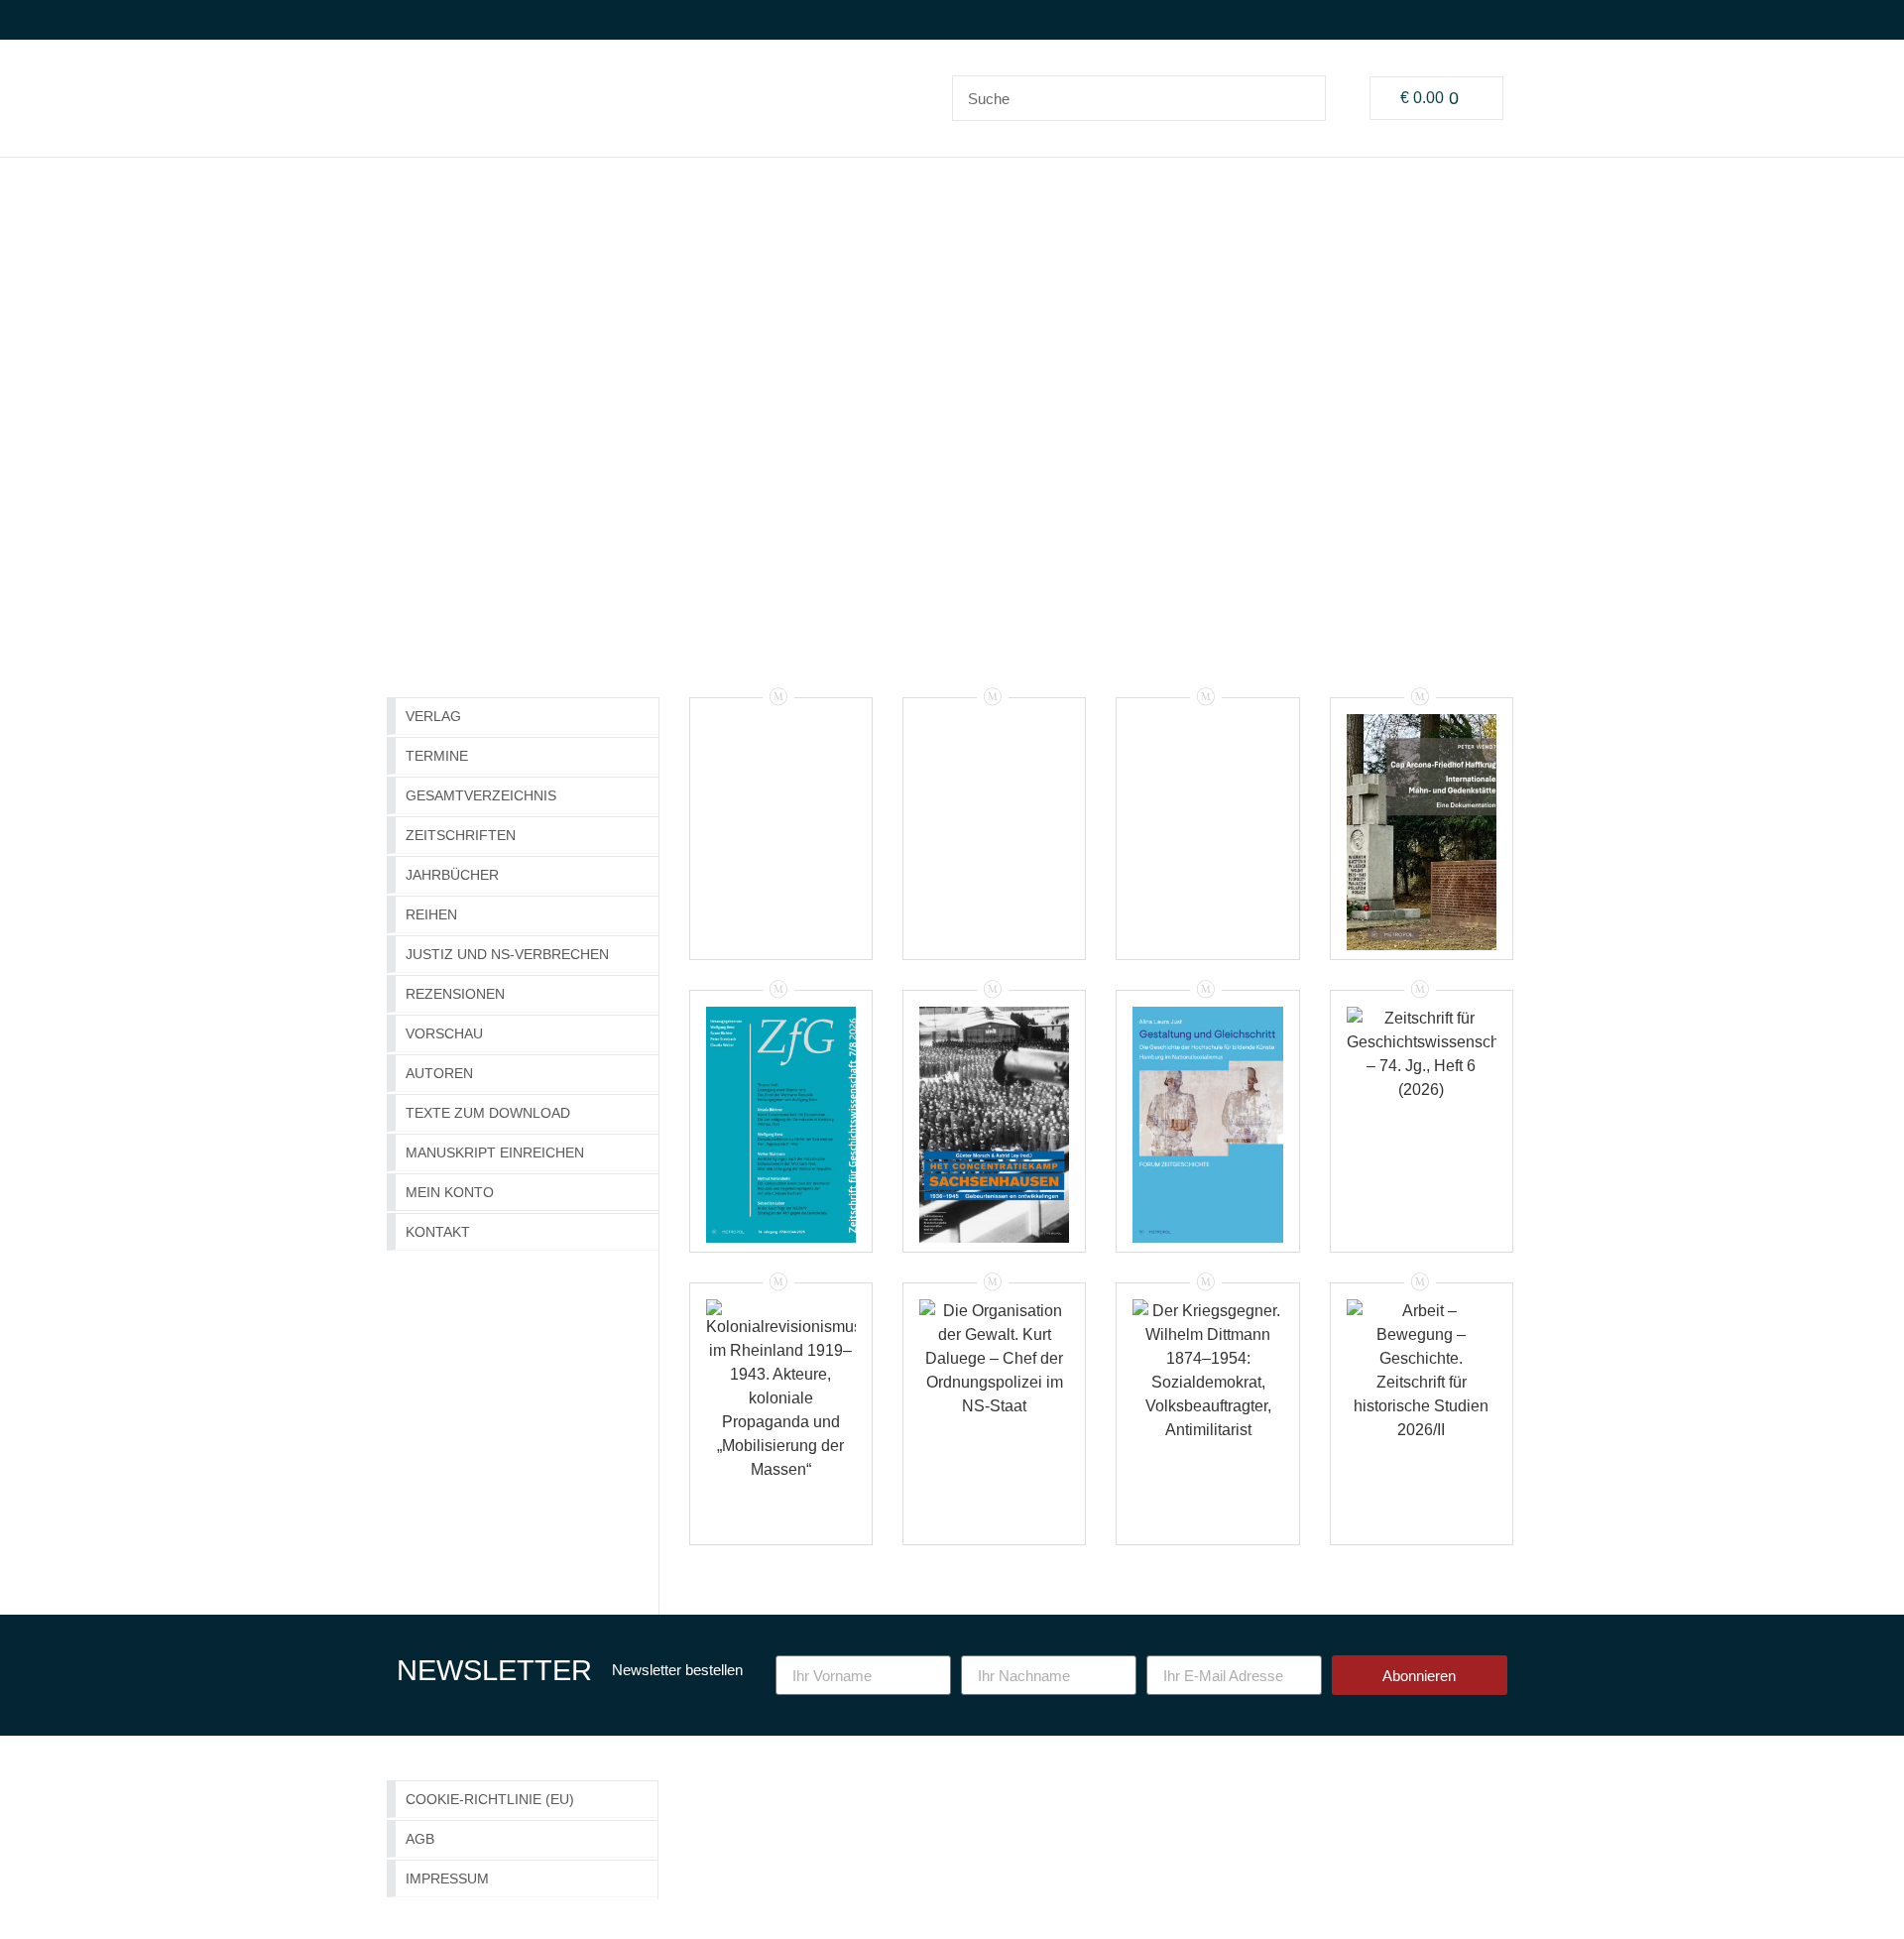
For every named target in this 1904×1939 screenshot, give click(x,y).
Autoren (439, 1073)
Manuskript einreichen (495, 1152)
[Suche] (1302, 98)
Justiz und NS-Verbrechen (507, 954)
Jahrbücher (452, 875)
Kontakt (438, 1232)
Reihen (431, 914)
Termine (437, 756)
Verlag (433, 716)
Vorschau (444, 1033)
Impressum (447, 1878)
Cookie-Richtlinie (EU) (490, 1799)
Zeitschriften (461, 835)
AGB (420, 1839)
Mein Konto (450, 1192)
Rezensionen (455, 994)
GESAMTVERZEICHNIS (481, 795)
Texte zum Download (488, 1113)
